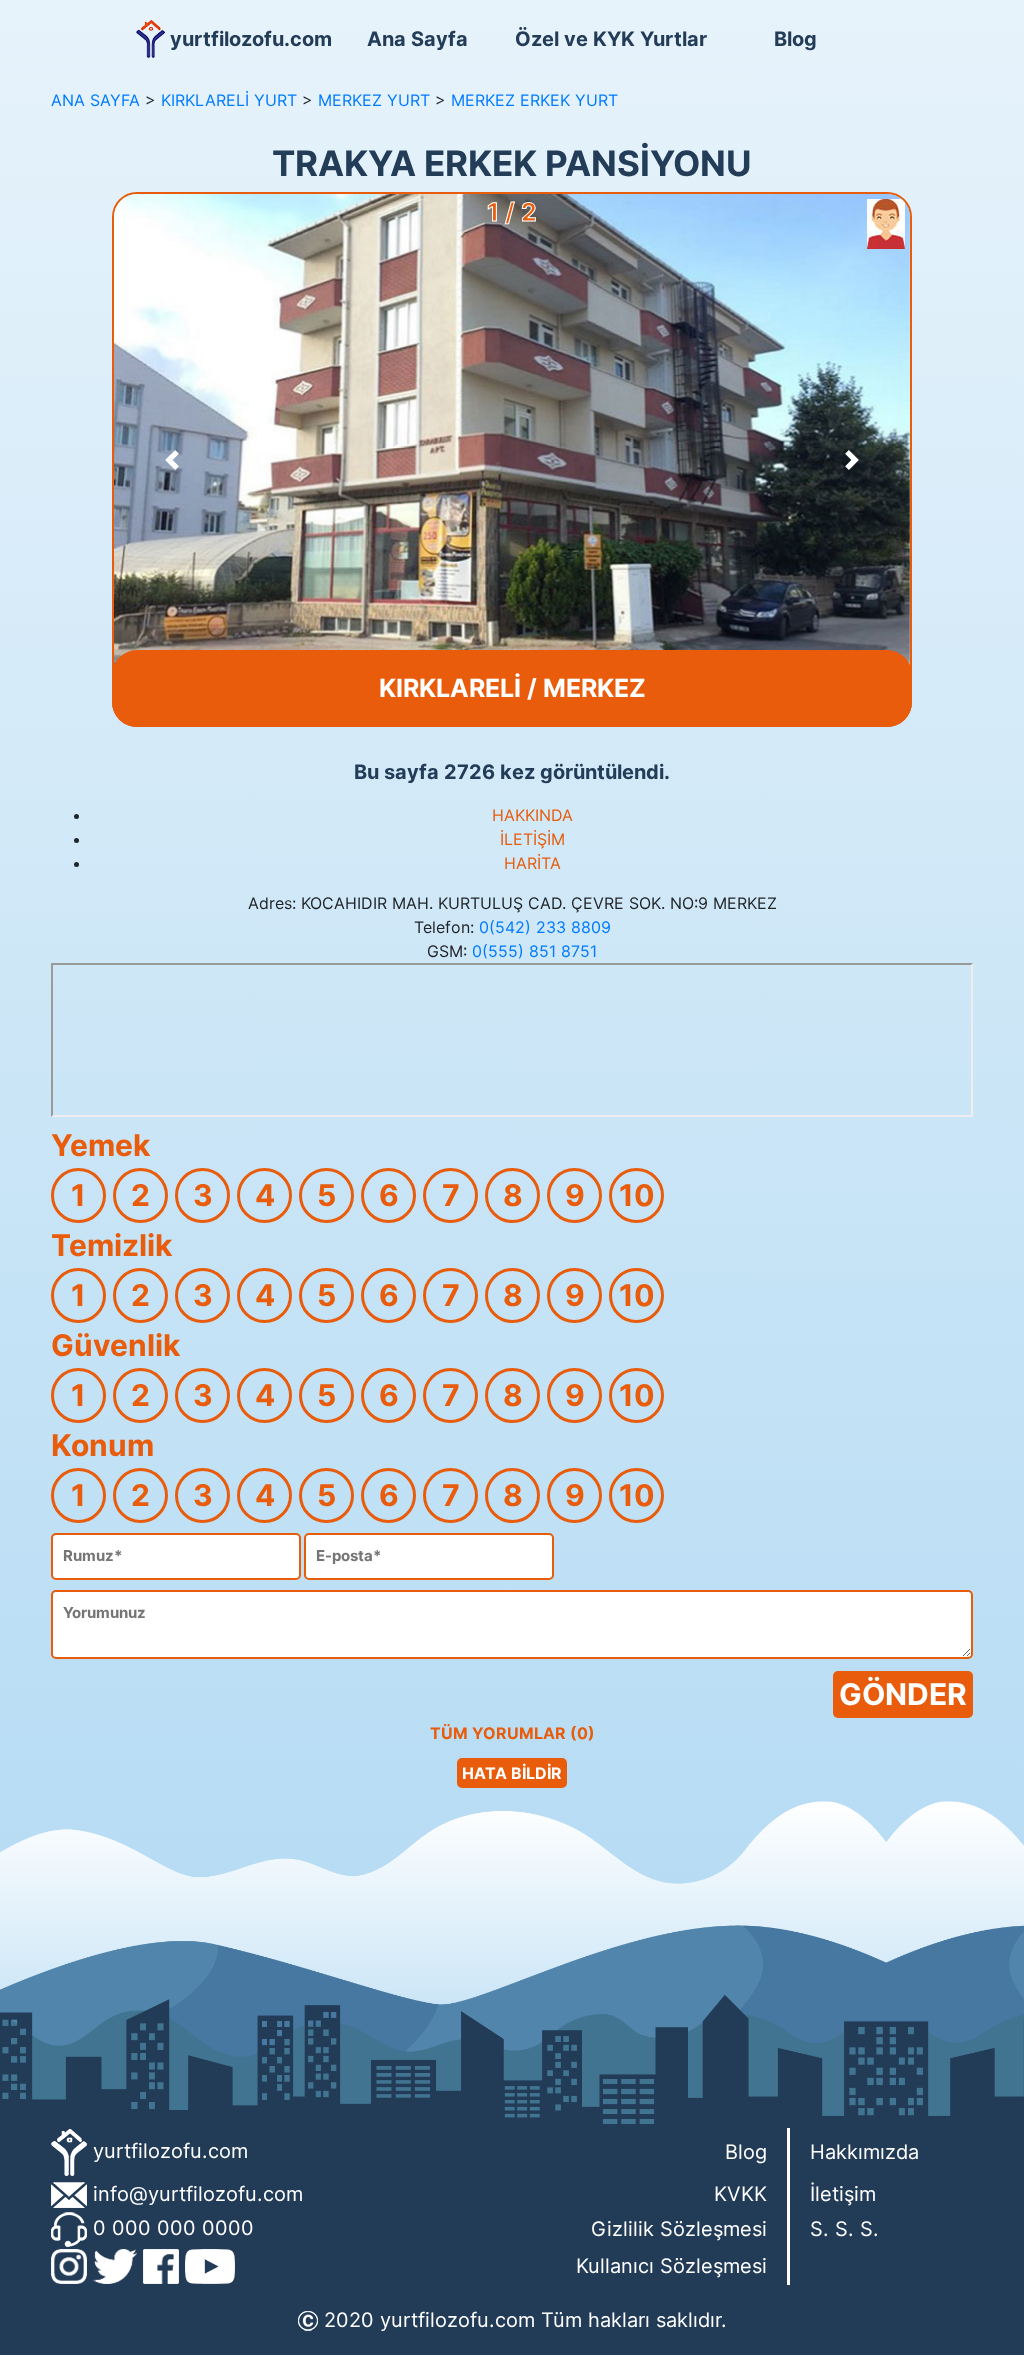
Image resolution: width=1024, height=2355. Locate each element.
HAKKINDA (532, 815)
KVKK (740, 2194)
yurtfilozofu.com (170, 2151)
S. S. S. (844, 2229)
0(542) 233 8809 (545, 927)
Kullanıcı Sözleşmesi (671, 2266)
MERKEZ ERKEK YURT (534, 100)
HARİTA (532, 863)
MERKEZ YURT (374, 100)
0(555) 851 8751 (534, 951)
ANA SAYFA (95, 100)
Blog (795, 39)
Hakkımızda (864, 2152)
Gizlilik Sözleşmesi (679, 2229)
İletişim (843, 2194)
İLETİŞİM (532, 839)
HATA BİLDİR (512, 1773)
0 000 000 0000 (173, 2228)
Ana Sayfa (417, 39)
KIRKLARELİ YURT (229, 100)
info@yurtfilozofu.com (198, 2194)
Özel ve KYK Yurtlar (607, 39)
